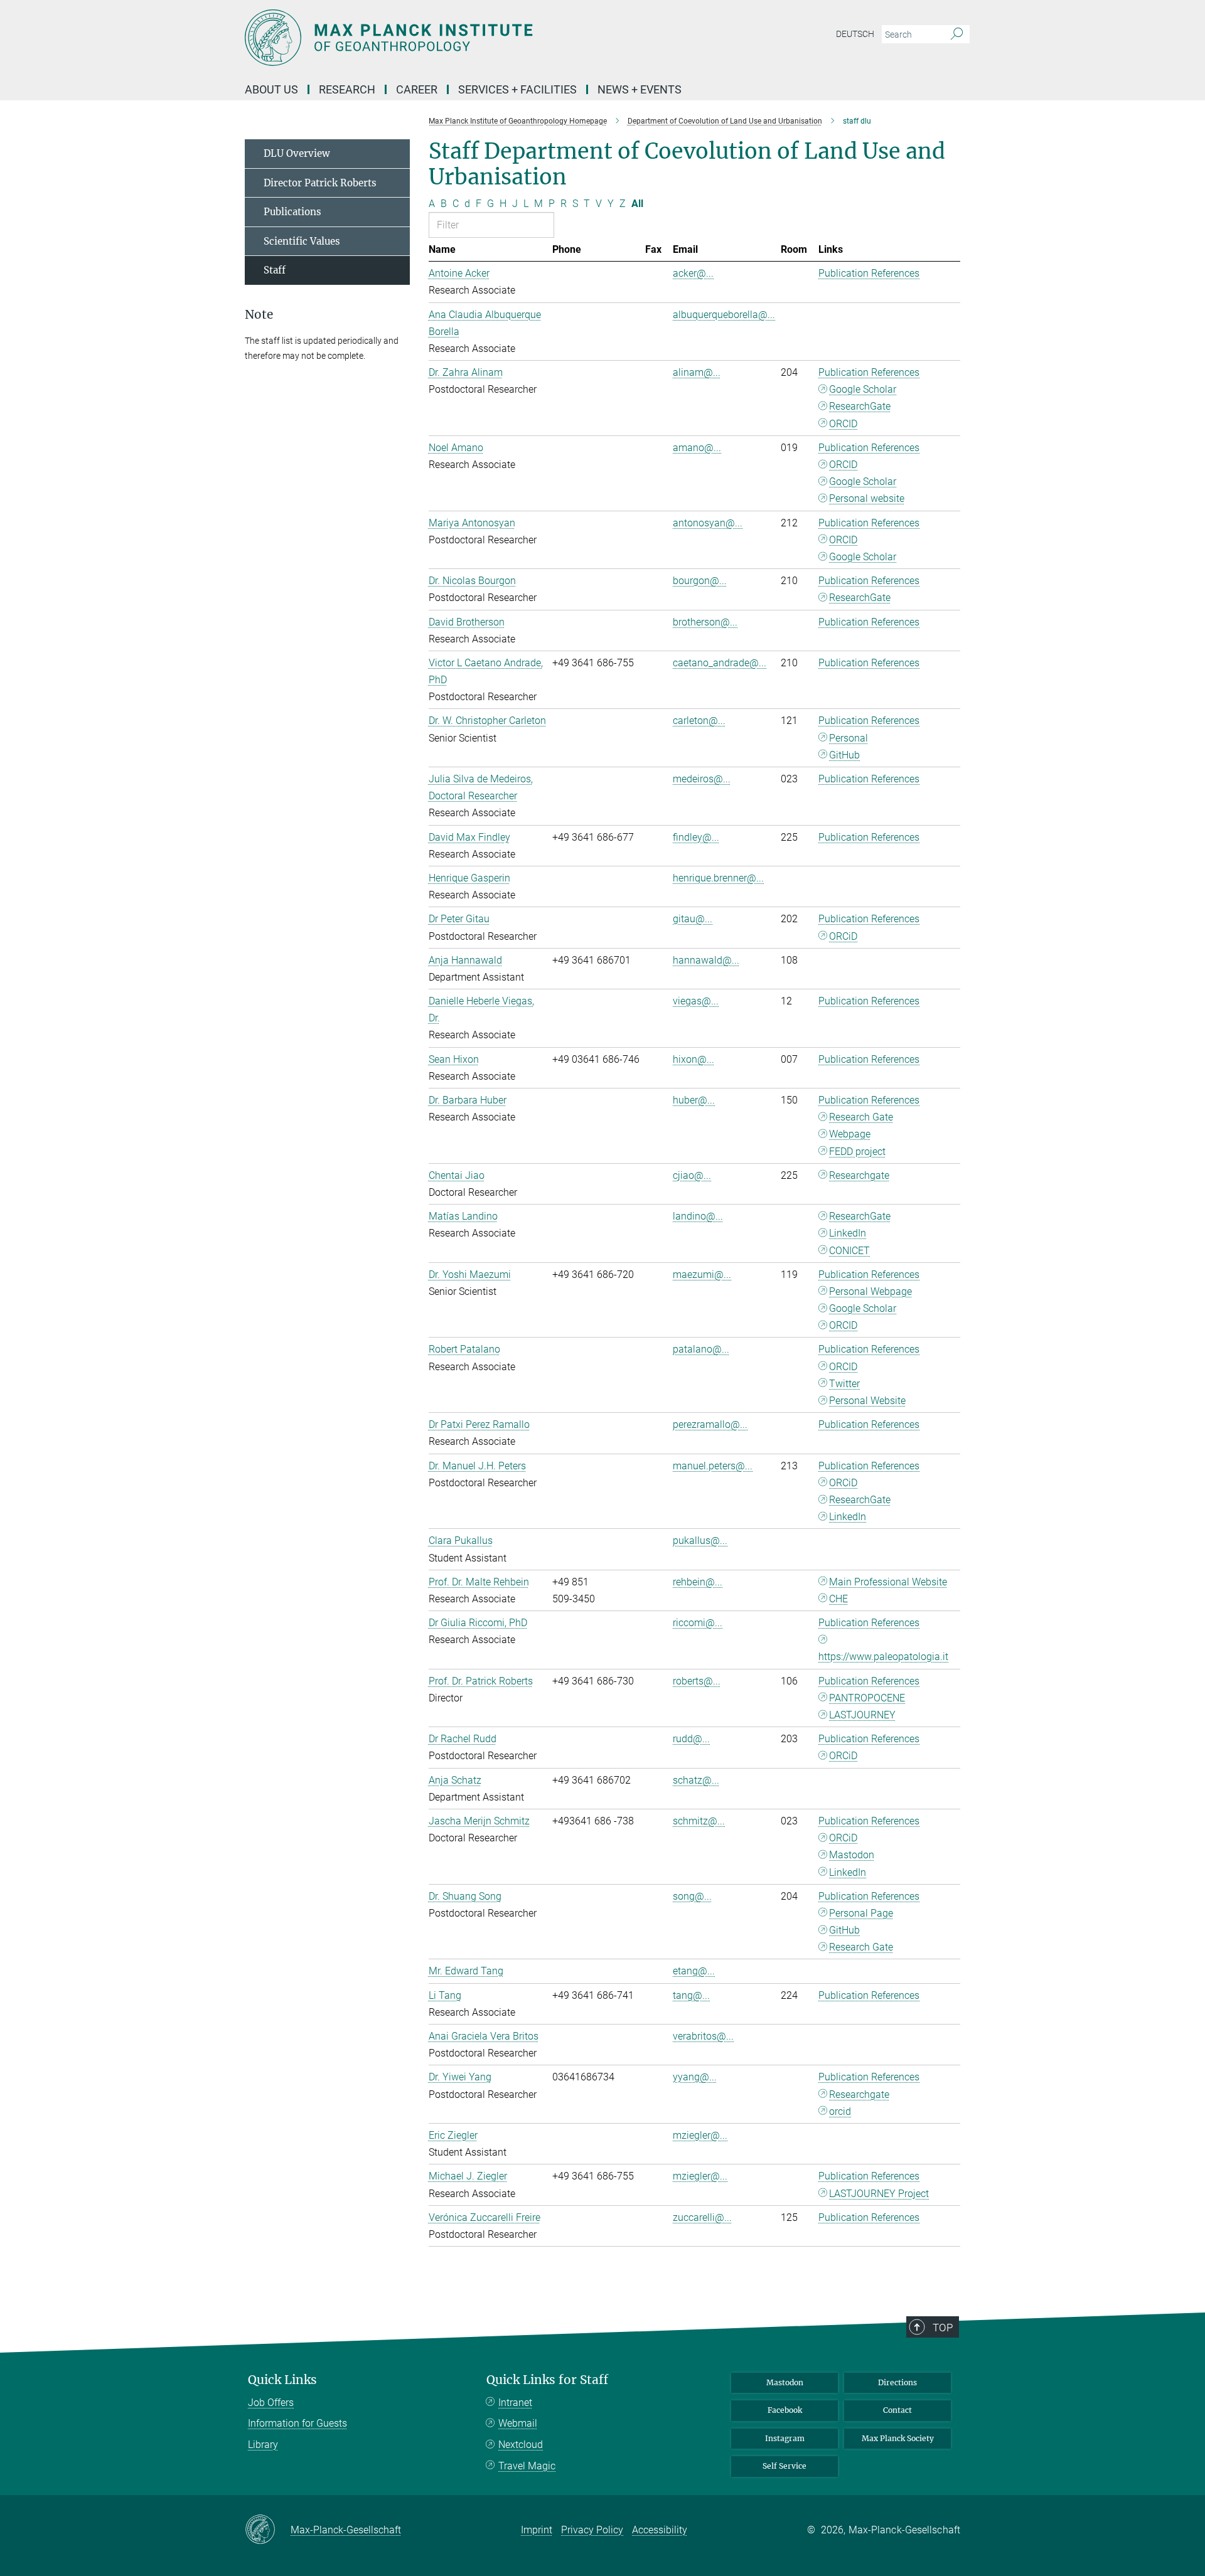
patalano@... (701, 1349)
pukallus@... (700, 1541)
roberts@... (697, 1681)
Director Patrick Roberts (320, 183)
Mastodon (852, 1855)
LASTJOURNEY (862, 1715)
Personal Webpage (870, 1291)
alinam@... (697, 372)
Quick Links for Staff (547, 2380)
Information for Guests (297, 2423)
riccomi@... (698, 1623)
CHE (838, 1599)
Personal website (867, 498)
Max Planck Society (898, 2438)
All (637, 204)
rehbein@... (698, 1582)
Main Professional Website (888, 1582)
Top (943, 2328)
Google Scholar (863, 389)
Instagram (785, 2438)
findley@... (696, 837)
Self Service (785, 2466)
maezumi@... (702, 1275)
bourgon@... (700, 581)
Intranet (515, 2403)
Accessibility (660, 2530)
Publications (292, 212)
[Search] (957, 35)
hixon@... (694, 1059)
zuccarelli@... (702, 2217)
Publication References (869, 273)
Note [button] (259, 315)
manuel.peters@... (713, 1466)
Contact (897, 2410)
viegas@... (696, 1001)
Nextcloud (521, 2445)
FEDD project (857, 1152)
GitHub (844, 755)
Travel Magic (527, 2466)
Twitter (844, 1384)
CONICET (849, 1251)
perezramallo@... (710, 1424)
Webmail (518, 2423)
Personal (849, 738)
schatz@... (696, 1780)
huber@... (694, 1100)
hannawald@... (706, 960)
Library (263, 2445)
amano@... (697, 448)
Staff (275, 270)
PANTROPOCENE (867, 1698)
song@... (692, 1896)
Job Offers (271, 2403)
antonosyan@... (708, 523)
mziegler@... (700, 2135)
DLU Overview (297, 153)
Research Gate (861, 1117)
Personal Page (861, 1913)
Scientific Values (302, 241)
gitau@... (693, 919)
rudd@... (691, 1739)
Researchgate (859, 1175)
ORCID (843, 424)
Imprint (537, 2530)
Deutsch (855, 34)
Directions (897, 2382)
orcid (840, 2111)
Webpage (850, 1134)
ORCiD (843, 936)
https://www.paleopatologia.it (883, 1657)
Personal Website (867, 1401)
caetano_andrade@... (720, 663)
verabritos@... (703, 2036)
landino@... (698, 1216)
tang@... (691, 1995)
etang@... (694, 1971)
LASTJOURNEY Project (879, 2194)
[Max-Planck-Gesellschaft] (268, 2530)
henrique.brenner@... (718, 878)
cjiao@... (692, 1175)
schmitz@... (699, 1821)
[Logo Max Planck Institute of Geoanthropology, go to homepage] (480, 38)
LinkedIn (848, 1233)
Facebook (785, 2410)
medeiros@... (702, 779)
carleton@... (699, 721)
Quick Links (282, 2380)
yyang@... (695, 2077)
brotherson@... (705, 622)
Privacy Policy (592, 2530)
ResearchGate (860, 406)
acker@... (693, 273)
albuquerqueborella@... (724, 315)
